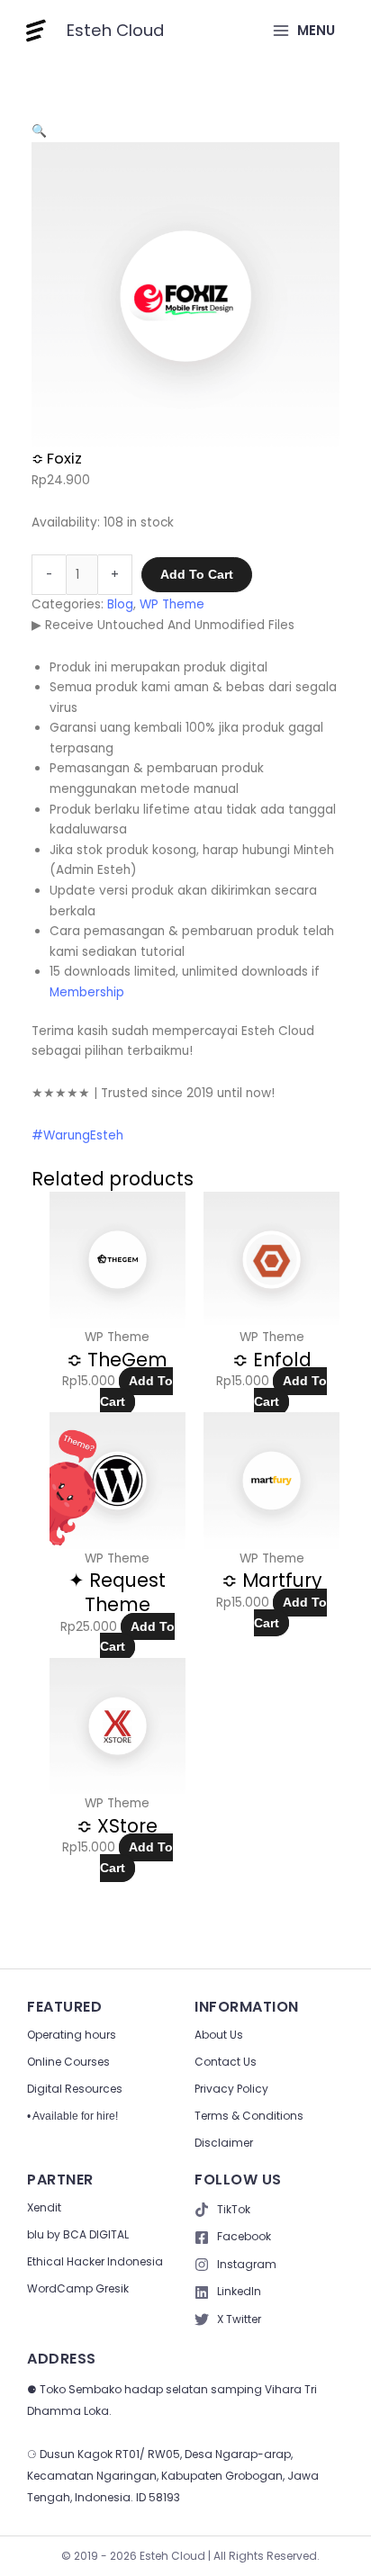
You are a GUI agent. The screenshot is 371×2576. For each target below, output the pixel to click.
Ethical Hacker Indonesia (95, 2261)
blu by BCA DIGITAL (78, 2234)
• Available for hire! (72, 2116)
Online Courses (68, 2062)
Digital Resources (75, 2089)
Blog (120, 604)
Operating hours (72, 2035)
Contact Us (226, 2062)
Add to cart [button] (136, 1392)
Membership (87, 992)
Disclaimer (224, 2143)
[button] (39, 131)
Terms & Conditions (249, 2116)
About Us (219, 2035)
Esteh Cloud (115, 30)
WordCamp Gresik (78, 2288)
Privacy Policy (231, 2089)
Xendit (44, 2207)
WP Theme (172, 604)
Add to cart (197, 575)
